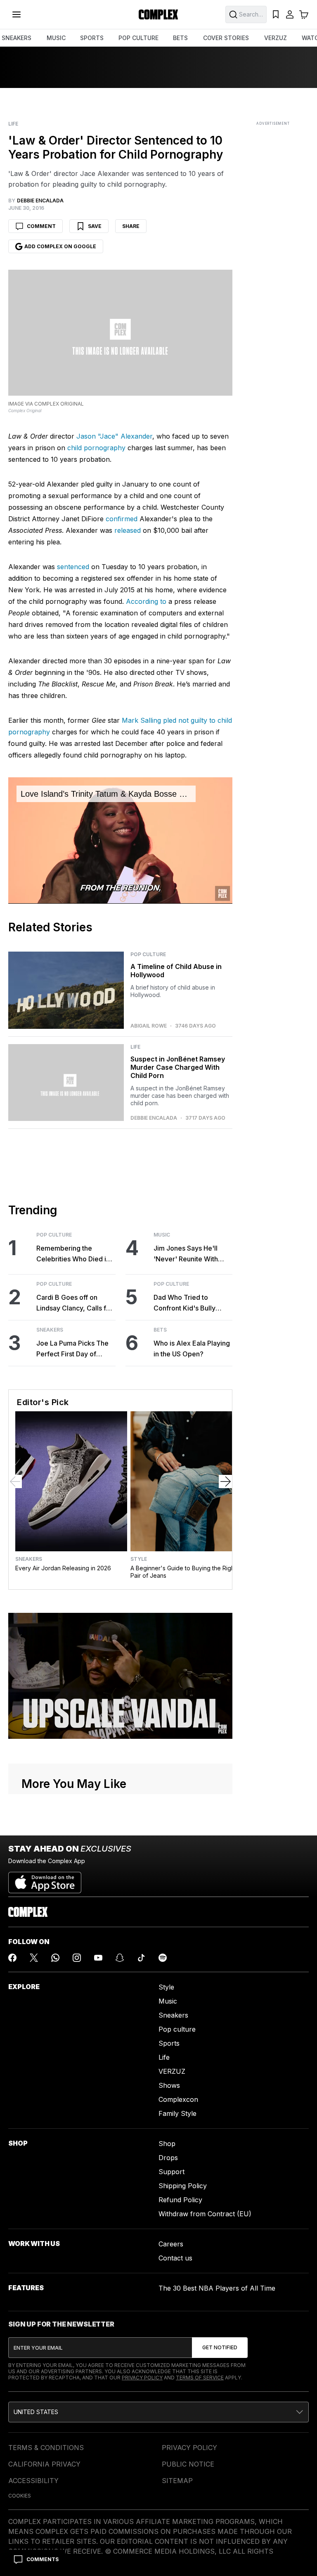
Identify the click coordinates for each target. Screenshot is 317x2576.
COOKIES (20, 2496)
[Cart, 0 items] (304, 14)
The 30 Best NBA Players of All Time (217, 2288)
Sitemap (177, 2481)
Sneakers (50, 1330)
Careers (171, 2244)
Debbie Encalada (154, 1118)
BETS (180, 38)
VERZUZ (276, 38)
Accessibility (33, 2481)
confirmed (122, 519)
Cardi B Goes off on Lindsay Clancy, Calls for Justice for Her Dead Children (75, 1303)
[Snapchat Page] (120, 1958)
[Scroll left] (15, 1481)
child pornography (96, 448)
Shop (167, 2144)
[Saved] (276, 14)
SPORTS (92, 38)
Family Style (177, 2113)
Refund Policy (180, 2200)
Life (13, 124)
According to (146, 601)
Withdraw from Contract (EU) (205, 2214)
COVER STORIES (226, 38)
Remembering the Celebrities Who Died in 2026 (73, 1254)
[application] (120, 840)
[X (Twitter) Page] (34, 1958)
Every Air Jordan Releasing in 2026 (63, 1568)
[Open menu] (17, 14)
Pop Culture (148, 954)
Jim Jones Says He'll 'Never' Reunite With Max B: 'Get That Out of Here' (190, 1254)
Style (139, 1559)
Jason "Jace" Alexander (114, 436)
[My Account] (290, 14)
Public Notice (188, 2464)
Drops (168, 2158)
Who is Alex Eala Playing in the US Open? (192, 1349)
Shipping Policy (183, 2186)
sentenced (73, 567)
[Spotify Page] (163, 1958)
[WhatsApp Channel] (55, 1958)
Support (172, 2172)
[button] (158, 2412)
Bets (160, 1330)
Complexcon (178, 2099)
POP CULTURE (138, 38)
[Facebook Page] (12, 1958)
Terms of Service (200, 2378)
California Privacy (44, 2464)
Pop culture (177, 2029)
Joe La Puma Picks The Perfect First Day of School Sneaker (72, 1349)
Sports (169, 2043)
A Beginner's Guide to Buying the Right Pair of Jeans (183, 1572)
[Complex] (158, 14)
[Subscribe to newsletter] (220, 2348)
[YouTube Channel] (98, 1958)
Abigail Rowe (149, 1026)
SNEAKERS (17, 38)
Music (162, 1235)
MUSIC (56, 38)
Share (131, 226)
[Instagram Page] (77, 1958)
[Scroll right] (225, 1481)
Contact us (175, 2258)
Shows (169, 2085)
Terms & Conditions (46, 2448)
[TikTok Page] (141, 1958)
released (128, 530)
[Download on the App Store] (45, 1879)
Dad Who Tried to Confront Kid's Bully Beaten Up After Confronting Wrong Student (185, 1303)
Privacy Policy (142, 2378)
